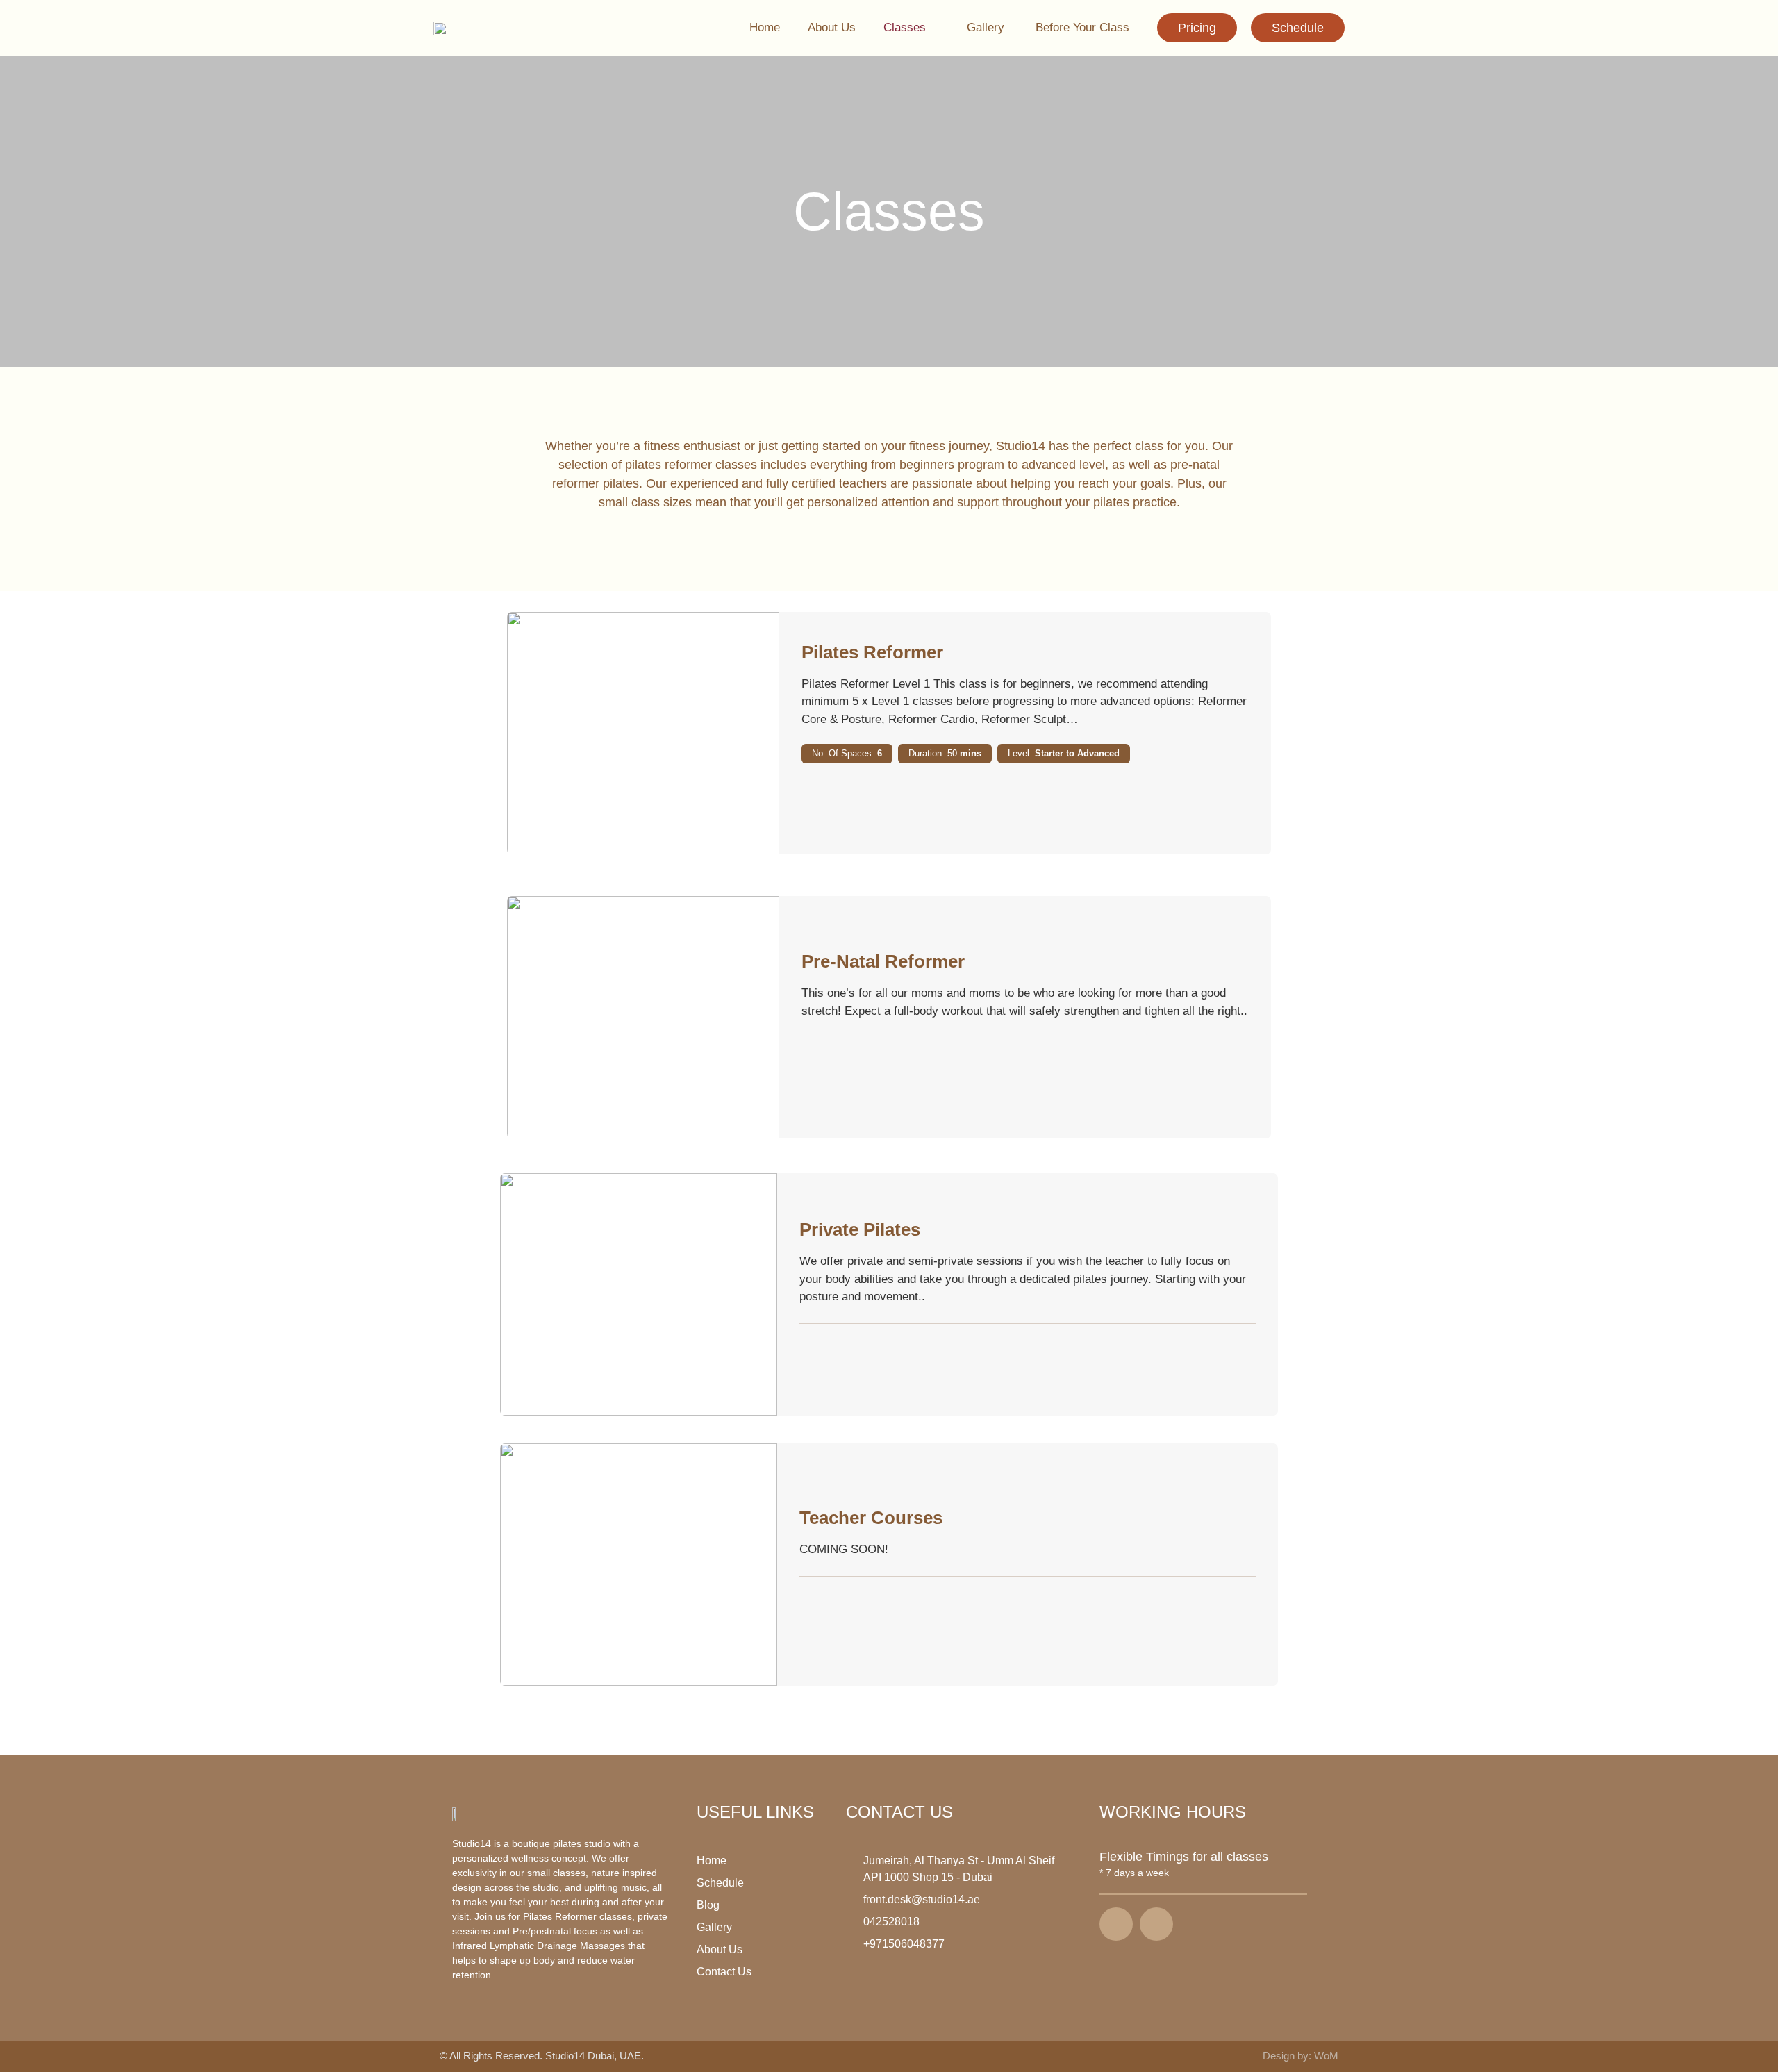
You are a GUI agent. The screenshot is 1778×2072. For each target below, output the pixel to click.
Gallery (987, 27)
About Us (832, 27)
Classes (905, 27)
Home (765, 27)
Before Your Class (1082, 27)
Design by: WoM (1301, 2056)
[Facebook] (1116, 1924)
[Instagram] (1156, 1924)
